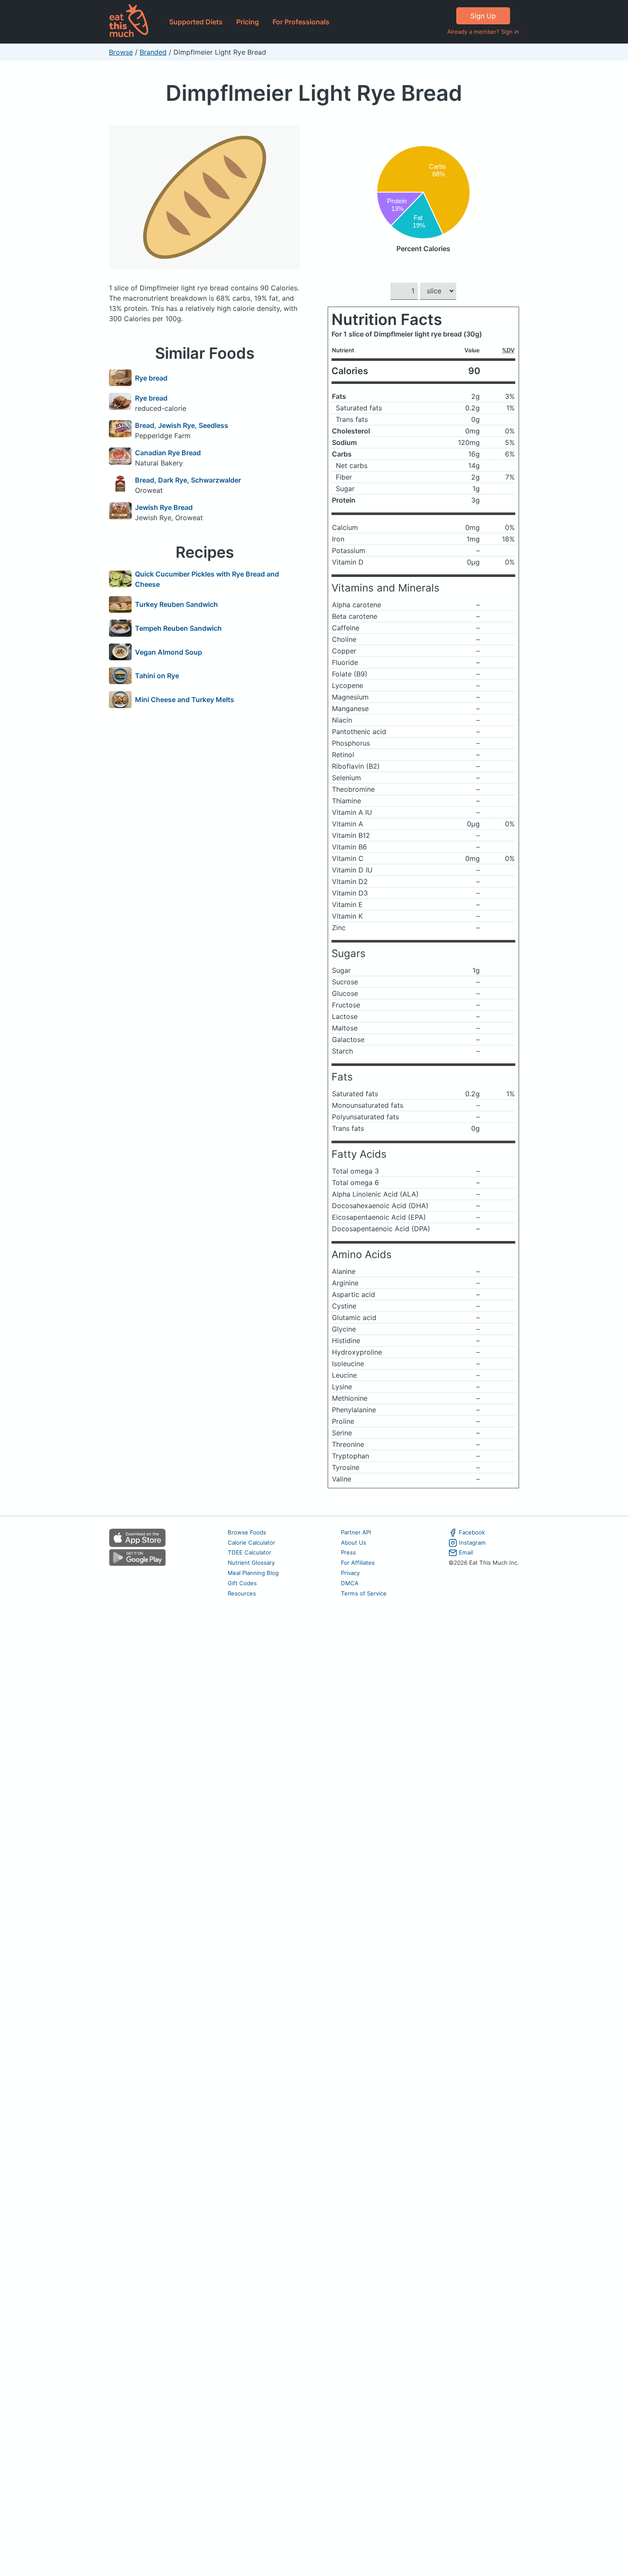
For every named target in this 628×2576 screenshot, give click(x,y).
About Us (354, 1543)
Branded (153, 52)
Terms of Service (364, 1593)
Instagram (472, 1543)
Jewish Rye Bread (164, 507)
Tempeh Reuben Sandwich (178, 628)
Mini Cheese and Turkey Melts (185, 700)
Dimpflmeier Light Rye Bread (314, 93)
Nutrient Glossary (251, 1563)
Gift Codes (242, 1583)
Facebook (472, 1532)
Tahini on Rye (157, 676)
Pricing (248, 22)
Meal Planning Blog (253, 1573)
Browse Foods (247, 1532)
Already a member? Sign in (483, 32)
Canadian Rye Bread (168, 453)
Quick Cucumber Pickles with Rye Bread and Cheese (207, 579)
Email (466, 1552)
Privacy (350, 1573)
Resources (242, 1593)
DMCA (350, 1583)
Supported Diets (196, 22)
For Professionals (301, 22)
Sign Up (483, 16)
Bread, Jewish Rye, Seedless (182, 425)
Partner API (356, 1532)
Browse (121, 52)
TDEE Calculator (249, 1552)
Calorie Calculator (251, 1543)
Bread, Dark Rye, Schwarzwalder (188, 480)
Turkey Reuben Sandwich (176, 604)
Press (348, 1552)
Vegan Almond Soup (169, 652)
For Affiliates (358, 1563)
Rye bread (151, 378)
